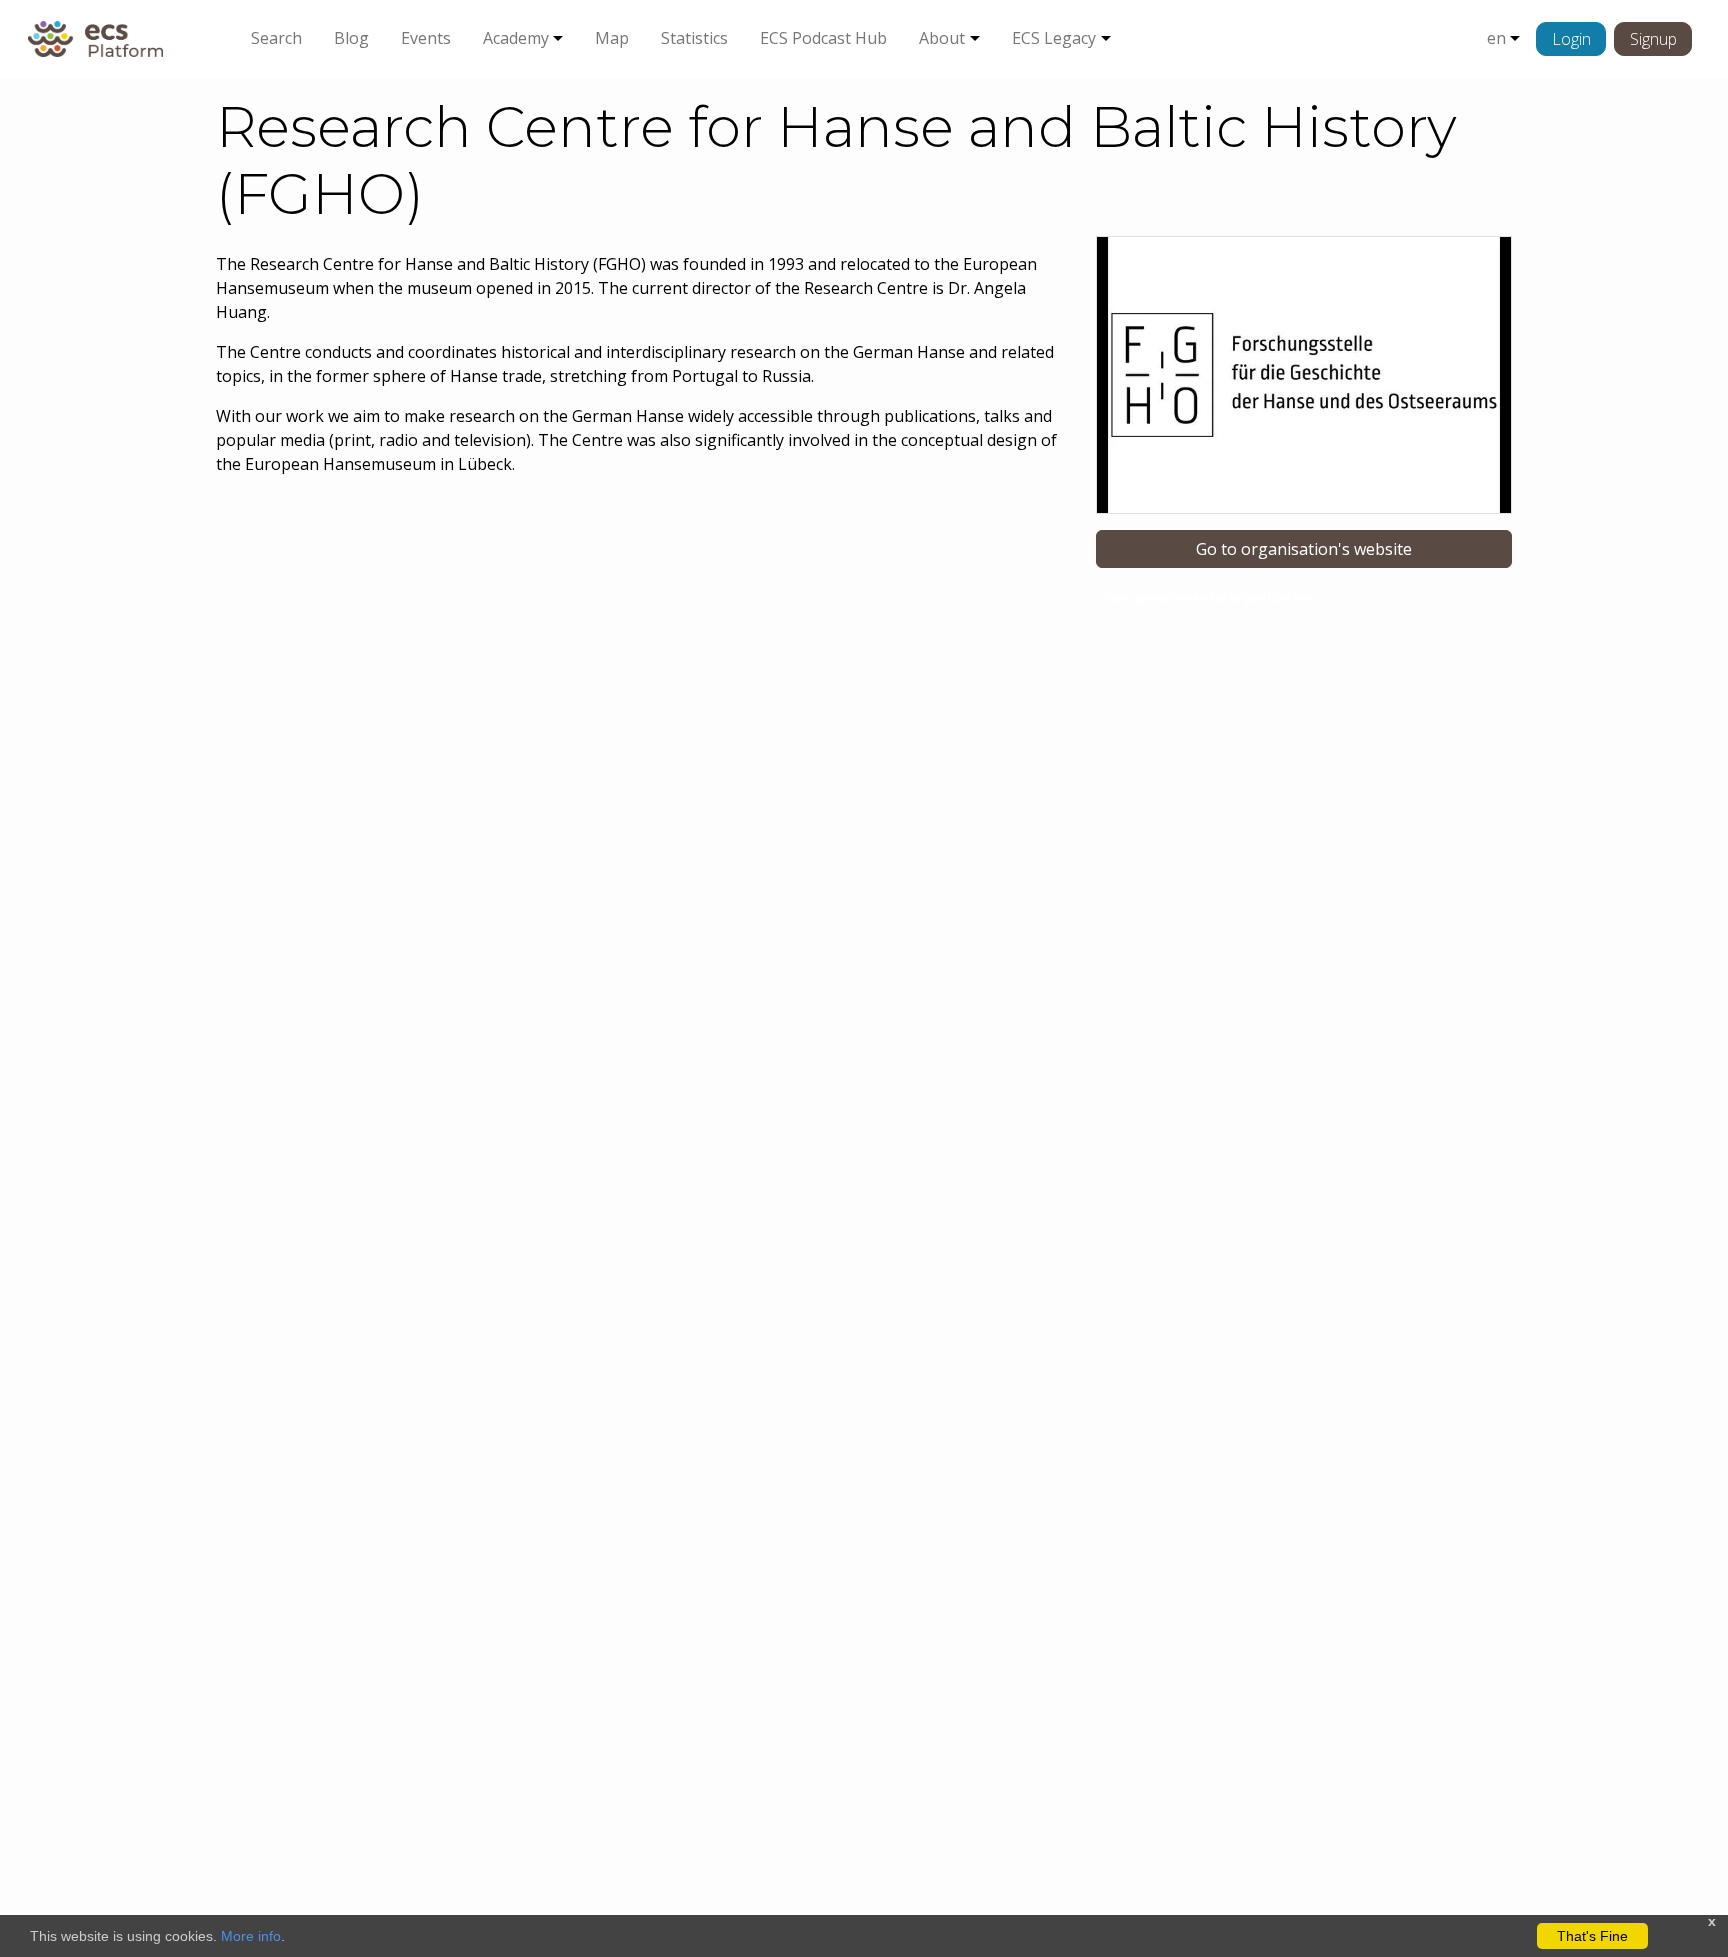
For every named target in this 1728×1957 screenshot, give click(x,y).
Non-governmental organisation (1208, 597)
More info (251, 1936)
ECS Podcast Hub (823, 38)
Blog (351, 38)
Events (426, 38)
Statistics (694, 38)
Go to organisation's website (1304, 549)
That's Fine (1592, 1936)
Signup (1653, 39)
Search (276, 38)
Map (612, 38)
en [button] (1496, 38)
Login (1571, 39)
